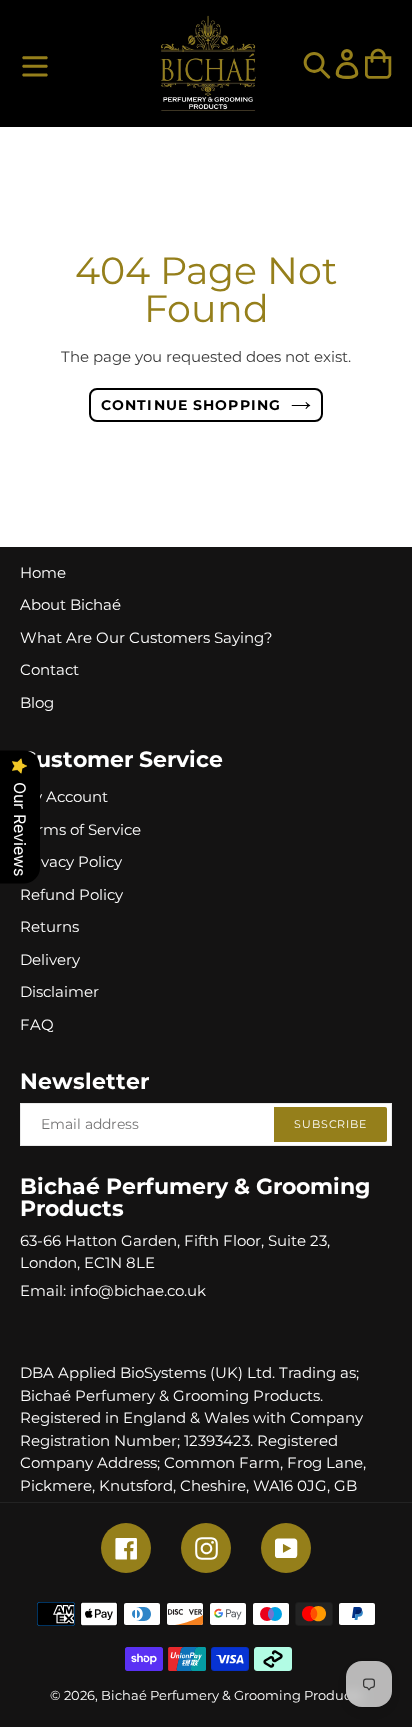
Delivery (50, 959)
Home (43, 572)
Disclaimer (59, 991)
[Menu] (35, 64)
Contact (49, 669)
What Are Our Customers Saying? (146, 637)
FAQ (37, 1024)
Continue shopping (191, 405)
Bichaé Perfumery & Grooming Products (231, 1695)
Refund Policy (71, 894)
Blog (37, 702)
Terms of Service (80, 829)
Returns (49, 926)
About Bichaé (70, 604)
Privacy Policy (71, 861)
